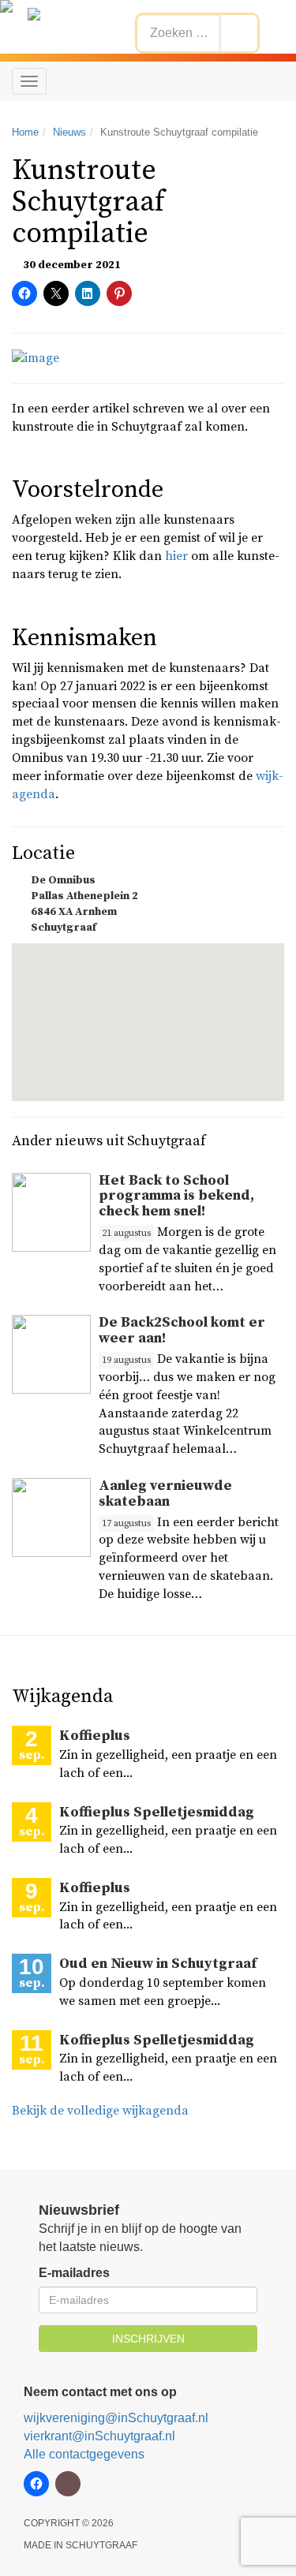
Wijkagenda (62, 1697)
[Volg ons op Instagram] (68, 2484)
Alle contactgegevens (84, 2454)
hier (176, 556)
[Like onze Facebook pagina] (36, 2484)
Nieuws (69, 132)
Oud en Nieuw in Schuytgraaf (158, 1964)
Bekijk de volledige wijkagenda (100, 2111)
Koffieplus (95, 1736)
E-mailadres (74, 2273)
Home (25, 132)
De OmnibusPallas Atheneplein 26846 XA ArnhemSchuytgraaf (84, 904)
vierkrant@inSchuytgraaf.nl (99, 2436)
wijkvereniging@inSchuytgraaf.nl (116, 2418)
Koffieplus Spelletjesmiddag (157, 1812)
